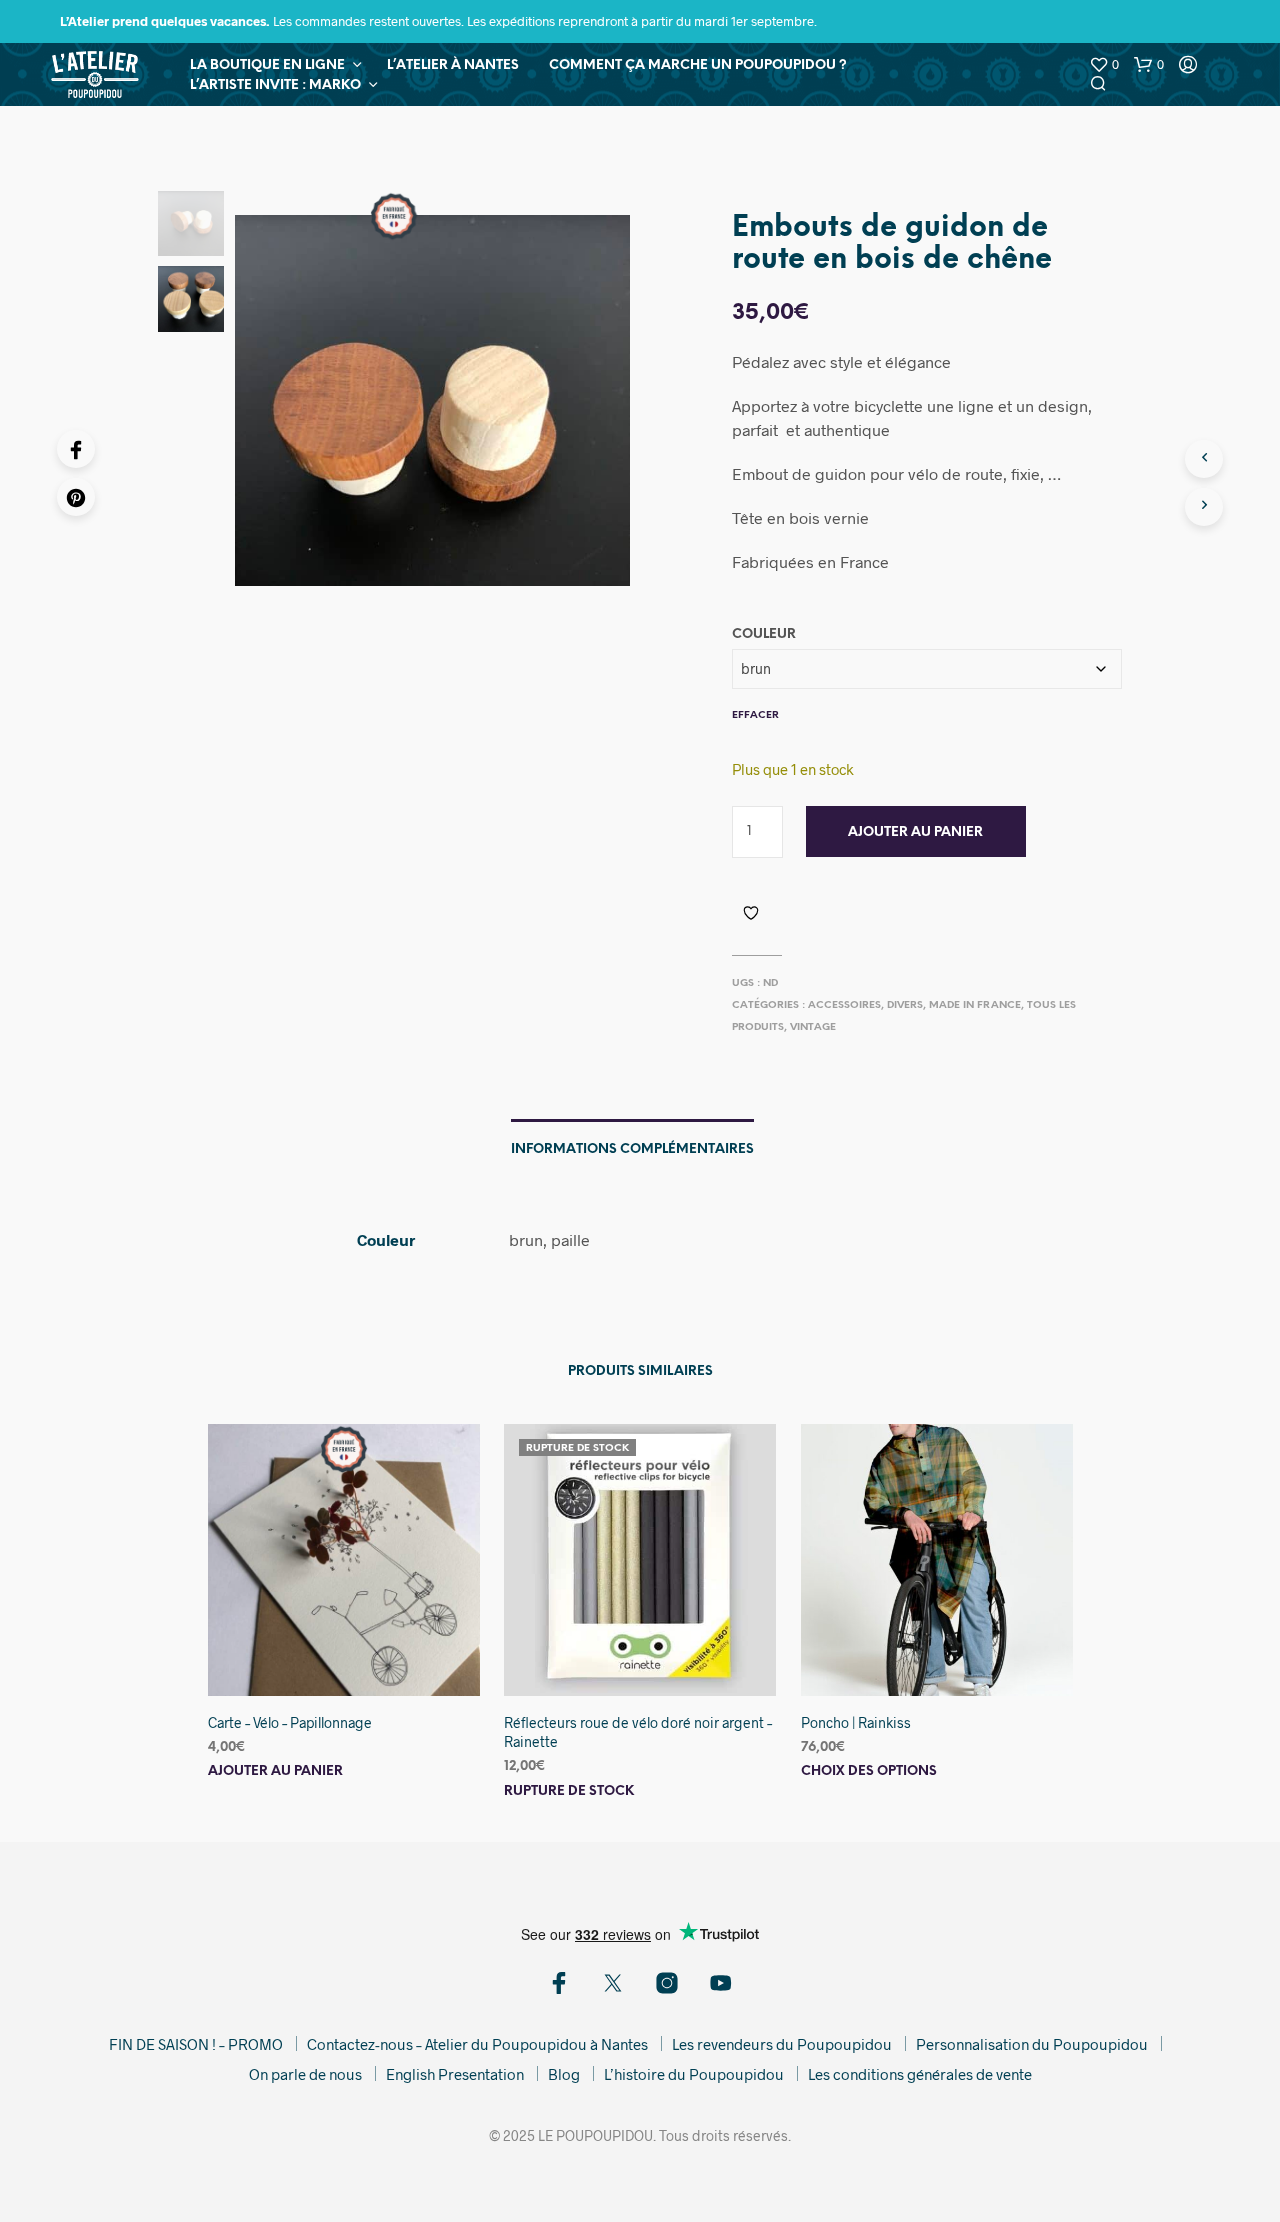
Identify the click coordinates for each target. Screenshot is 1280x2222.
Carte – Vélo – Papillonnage (290, 1722)
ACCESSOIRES (844, 1005)
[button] (1104, 65)
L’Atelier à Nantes (453, 65)
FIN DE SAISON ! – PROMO (196, 2044)
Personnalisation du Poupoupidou (1032, 2044)
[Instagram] (667, 1983)
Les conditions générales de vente (920, 2074)
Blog (564, 2074)
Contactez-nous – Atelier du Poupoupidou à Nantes (477, 2044)
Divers (905, 1005)
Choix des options (869, 1771)
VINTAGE (813, 1027)
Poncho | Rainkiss (856, 1722)
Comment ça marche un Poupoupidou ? (698, 65)
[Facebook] (76, 449)
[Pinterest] (76, 497)
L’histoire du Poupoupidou (694, 2074)
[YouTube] (721, 1983)
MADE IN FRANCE (975, 1005)
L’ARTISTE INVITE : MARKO (275, 85)
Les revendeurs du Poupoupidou (782, 2044)
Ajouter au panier (915, 832)
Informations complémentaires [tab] (632, 1149)
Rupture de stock (569, 1791)
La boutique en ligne (267, 65)
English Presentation (455, 2074)
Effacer (755, 715)
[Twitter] (613, 1983)
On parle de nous (305, 2074)
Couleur (764, 634)
